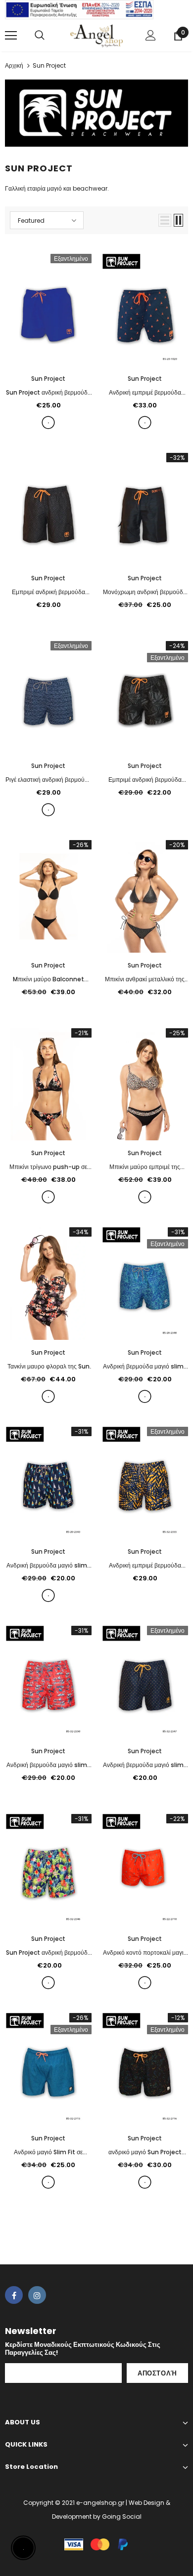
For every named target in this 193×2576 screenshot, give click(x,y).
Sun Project (49, 65)
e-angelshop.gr (100, 2503)
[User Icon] (151, 35)
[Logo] (96, 35)
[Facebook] (14, 2295)
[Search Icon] (40, 36)
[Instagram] (37, 2295)
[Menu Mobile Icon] (11, 36)
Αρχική (14, 65)
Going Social (122, 2516)
